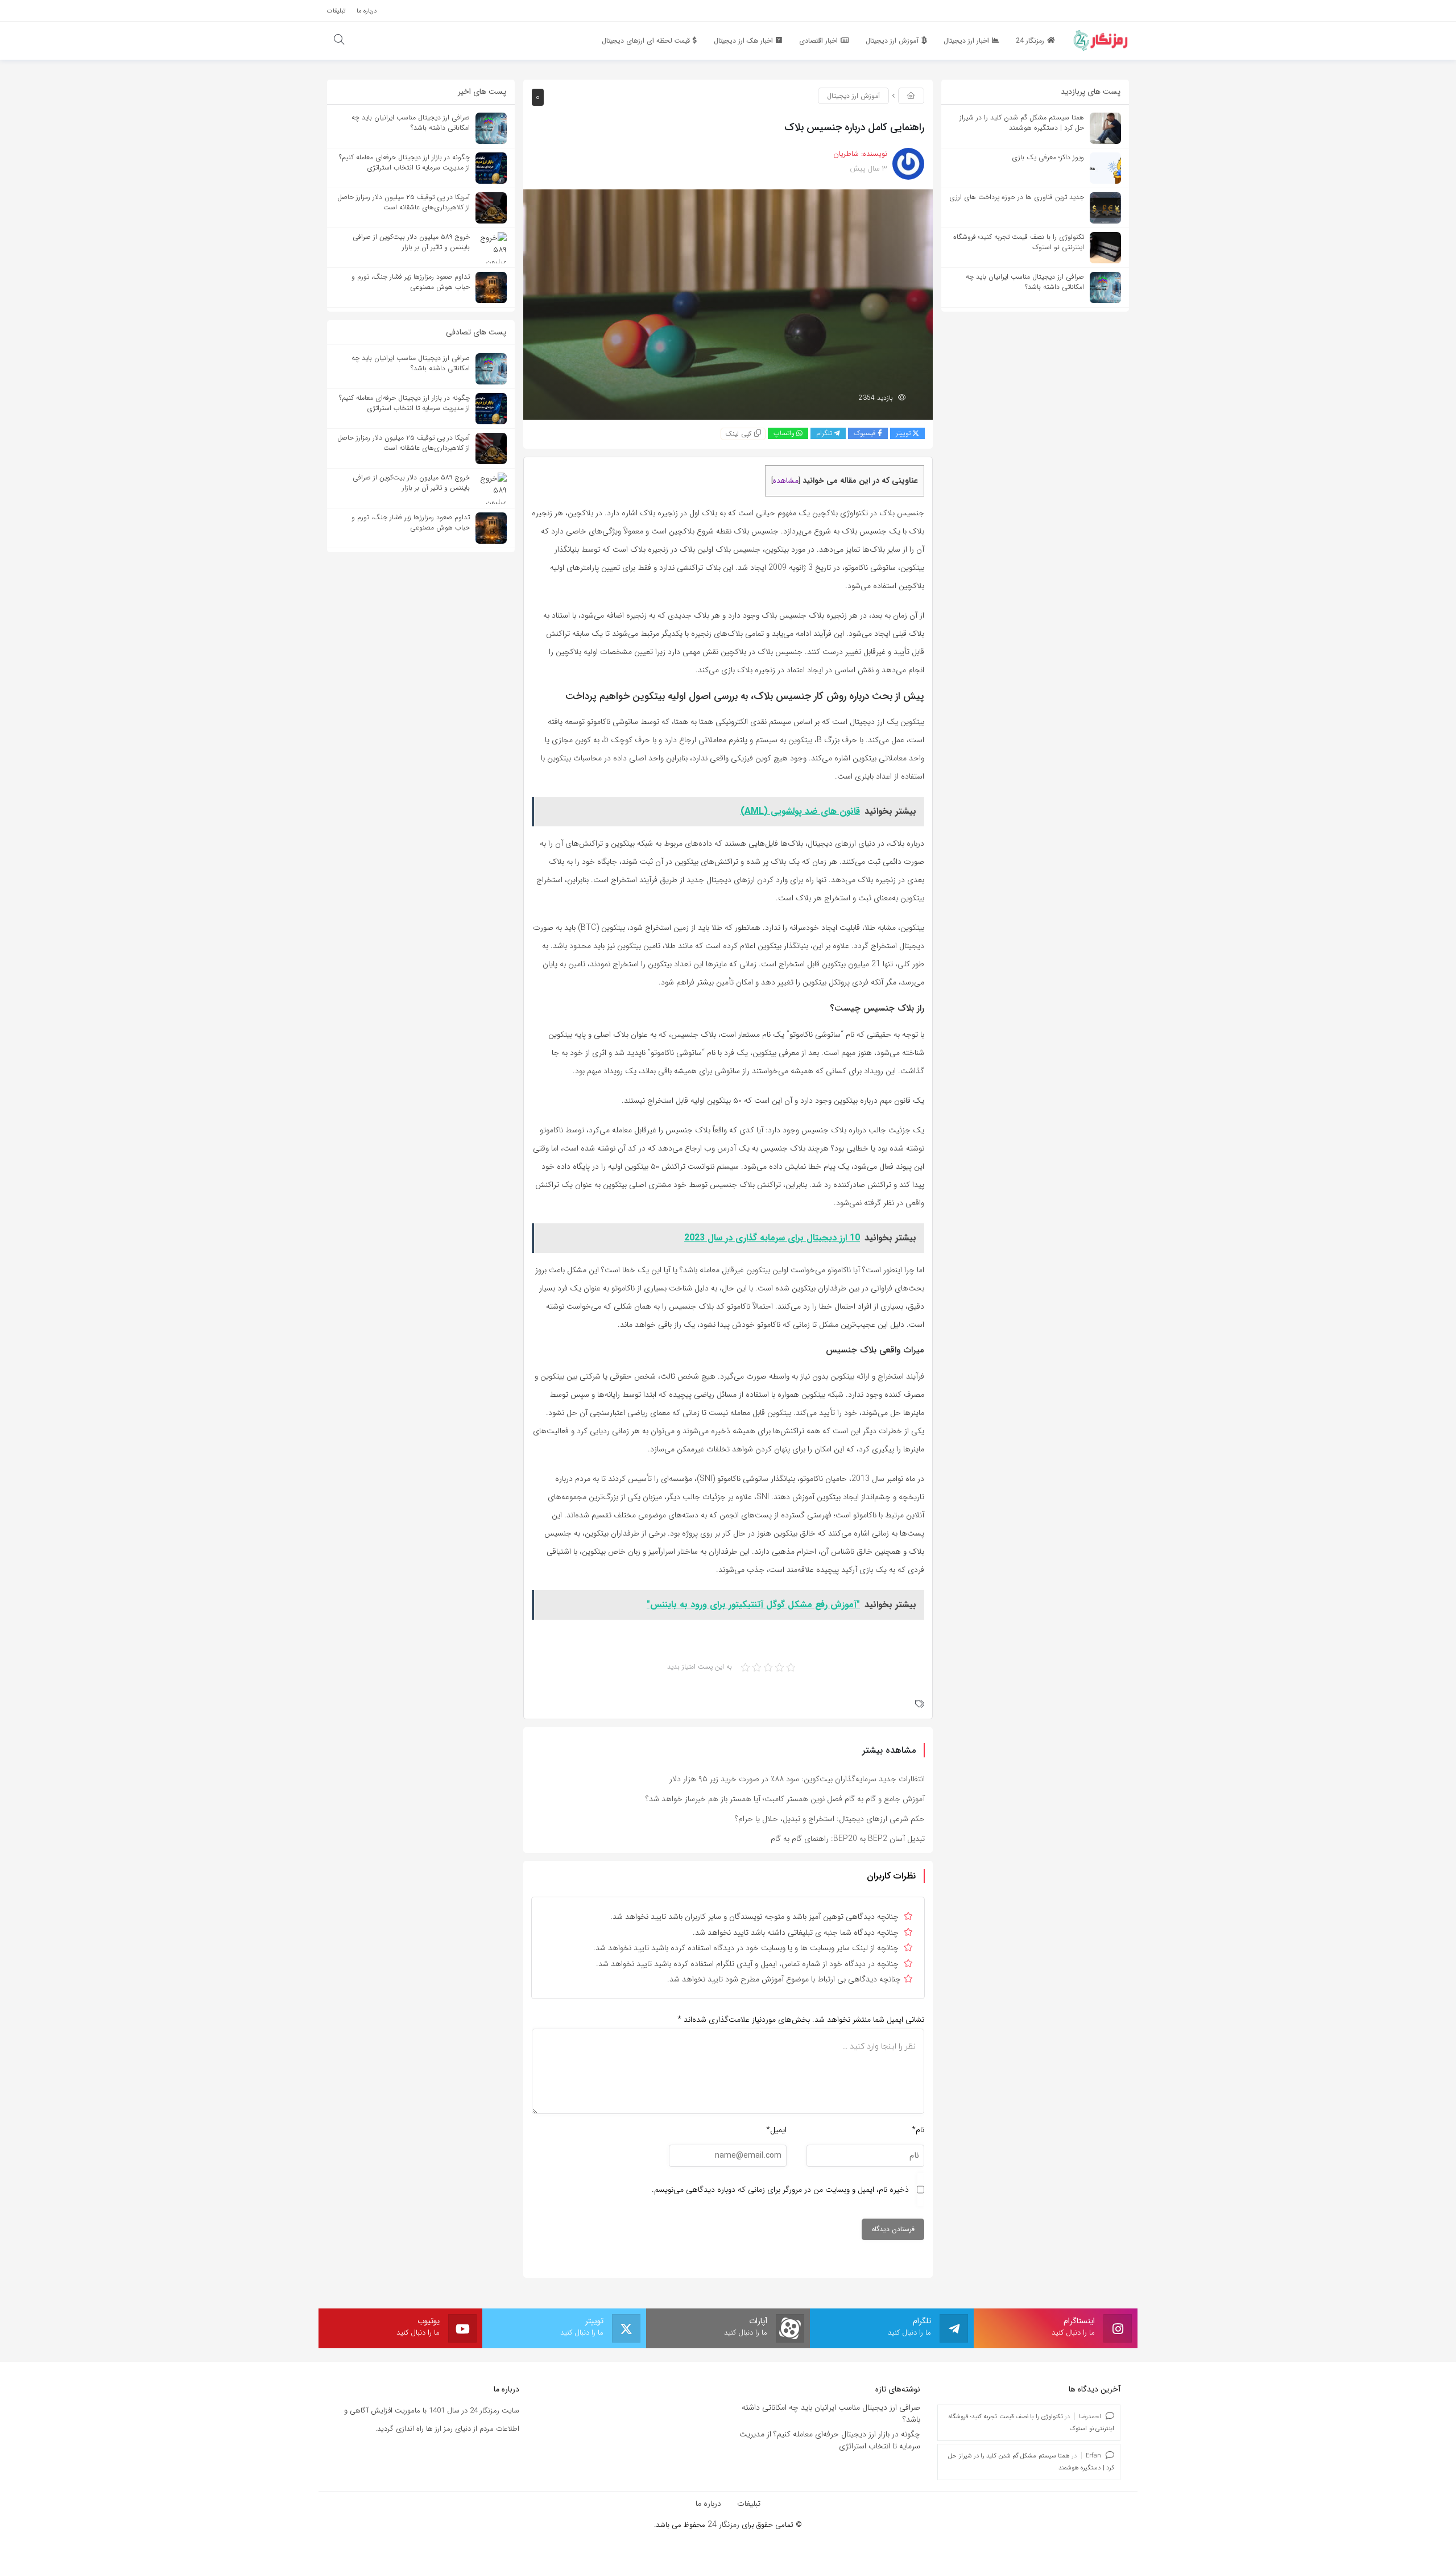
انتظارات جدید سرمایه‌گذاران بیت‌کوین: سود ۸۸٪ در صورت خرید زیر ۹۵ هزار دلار (797, 1779)
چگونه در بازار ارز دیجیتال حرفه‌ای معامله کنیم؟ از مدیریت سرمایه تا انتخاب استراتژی (830, 2440)
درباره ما (708, 2504)
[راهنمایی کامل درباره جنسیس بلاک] (728, 304)
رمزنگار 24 (723, 2525)
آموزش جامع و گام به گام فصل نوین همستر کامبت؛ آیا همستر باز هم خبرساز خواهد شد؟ (785, 1799)
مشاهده (786, 481)
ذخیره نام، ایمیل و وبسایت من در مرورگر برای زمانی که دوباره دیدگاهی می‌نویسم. (780, 2190)
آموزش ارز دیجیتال (853, 96)
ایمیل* (776, 2130)
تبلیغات (749, 2504)
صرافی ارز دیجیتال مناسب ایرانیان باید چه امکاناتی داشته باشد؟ (831, 2413)
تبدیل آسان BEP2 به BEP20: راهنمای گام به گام (848, 1839)
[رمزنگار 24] (1101, 40)
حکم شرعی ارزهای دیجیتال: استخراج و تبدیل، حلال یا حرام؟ (830, 1819)
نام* (918, 2130)
